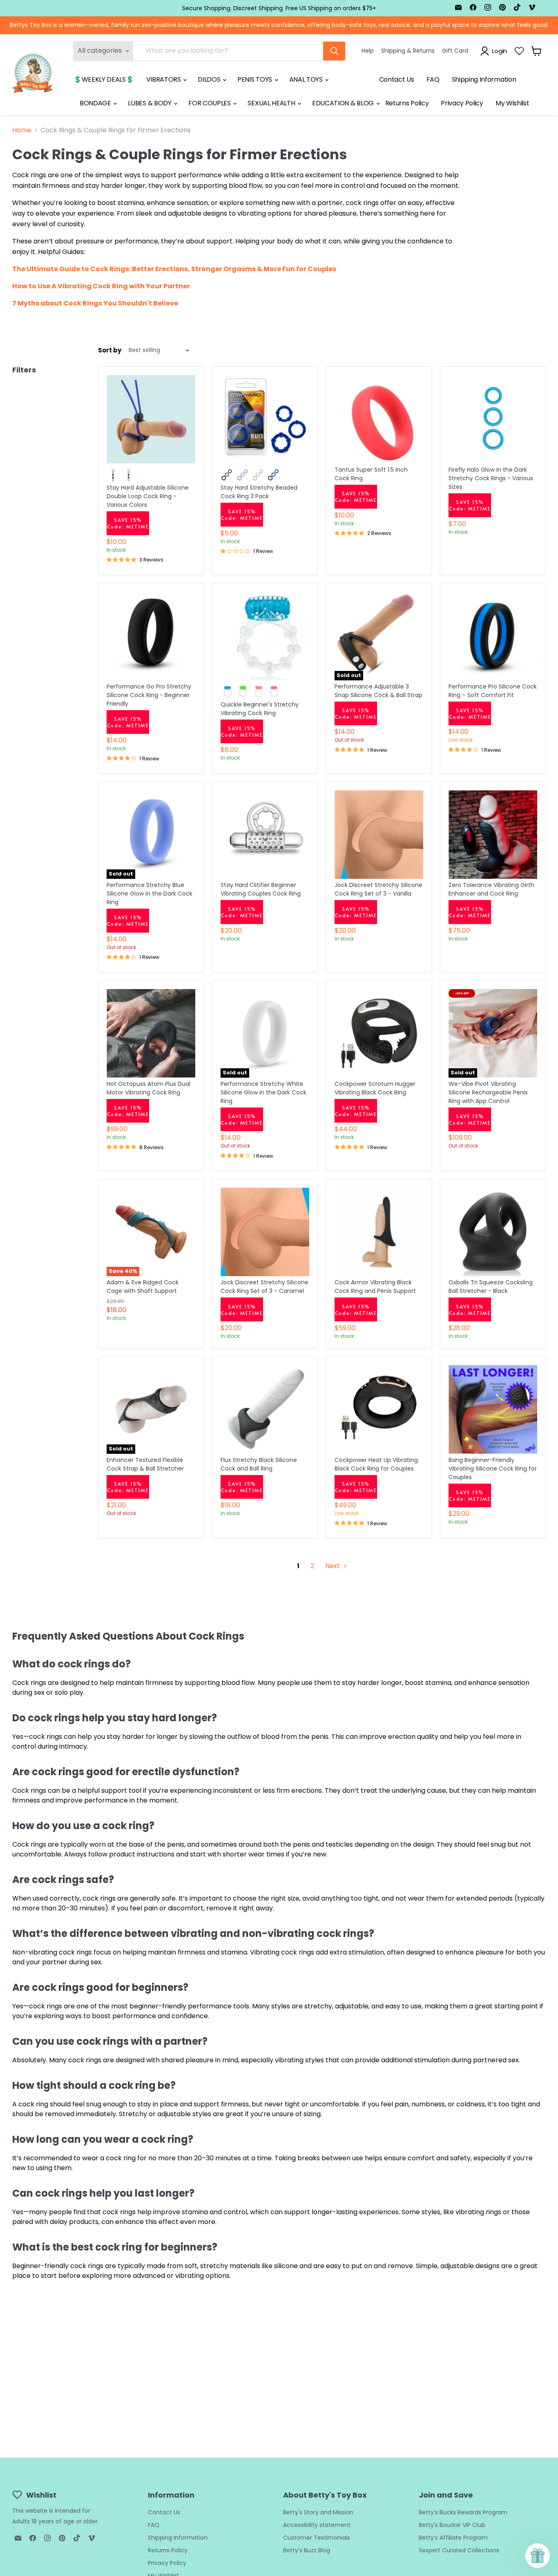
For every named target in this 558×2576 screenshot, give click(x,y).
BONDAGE (96, 103)
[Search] (334, 51)
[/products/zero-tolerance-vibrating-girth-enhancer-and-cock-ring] (493, 835)
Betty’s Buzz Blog (307, 2550)
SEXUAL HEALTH (272, 103)
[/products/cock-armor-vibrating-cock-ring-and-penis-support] (379, 1232)
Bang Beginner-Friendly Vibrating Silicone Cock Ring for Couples (493, 1468)
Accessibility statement (317, 2525)
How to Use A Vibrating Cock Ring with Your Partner (101, 286)
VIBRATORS (164, 79)
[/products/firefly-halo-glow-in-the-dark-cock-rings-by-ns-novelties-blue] (493, 419)
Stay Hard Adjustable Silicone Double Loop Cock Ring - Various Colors (148, 496)
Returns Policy (407, 103)
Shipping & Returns (408, 51)
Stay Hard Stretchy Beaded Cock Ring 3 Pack (259, 492)
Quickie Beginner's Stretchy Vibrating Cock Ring (260, 709)
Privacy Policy (462, 103)
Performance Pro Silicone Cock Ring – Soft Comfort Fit (493, 691)
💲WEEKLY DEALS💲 (104, 79)
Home (22, 130)
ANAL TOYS (307, 79)
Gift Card (455, 51)
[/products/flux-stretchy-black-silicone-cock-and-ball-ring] (265, 1409)
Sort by (110, 350)
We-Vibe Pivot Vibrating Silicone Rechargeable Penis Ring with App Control (488, 1092)
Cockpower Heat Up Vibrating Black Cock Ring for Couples (376, 1464)
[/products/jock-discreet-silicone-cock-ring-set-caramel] (265, 1232)
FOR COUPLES (210, 103)
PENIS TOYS (255, 79)
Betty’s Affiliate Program (453, 2538)
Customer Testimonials (317, 2538)
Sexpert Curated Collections (459, 2550)
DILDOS (210, 79)
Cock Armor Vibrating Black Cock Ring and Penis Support (375, 1287)
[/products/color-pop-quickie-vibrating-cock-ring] (265, 636)
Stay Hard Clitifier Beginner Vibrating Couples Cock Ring (261, 889)
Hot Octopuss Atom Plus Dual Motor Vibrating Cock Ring (148, 1088)
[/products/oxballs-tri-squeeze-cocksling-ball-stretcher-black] (493, 1232)
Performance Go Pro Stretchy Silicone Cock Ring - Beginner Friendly (149, 695)
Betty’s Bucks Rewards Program (463, 2512)
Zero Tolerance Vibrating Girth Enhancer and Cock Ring (491, 889)
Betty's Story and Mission (318, 2512)
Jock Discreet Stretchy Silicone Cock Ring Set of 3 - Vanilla (378, 889)
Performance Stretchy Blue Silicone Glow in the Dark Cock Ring (150, 894)
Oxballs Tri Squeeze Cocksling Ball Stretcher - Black (491, 1287)
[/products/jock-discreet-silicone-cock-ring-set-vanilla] (379, 835)
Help (368, 51)
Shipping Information (484, 79)
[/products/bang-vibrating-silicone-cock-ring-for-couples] (493, 1409)
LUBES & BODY (150, 103)
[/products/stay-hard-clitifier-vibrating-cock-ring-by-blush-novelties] (265, 835)
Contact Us (397, 79)
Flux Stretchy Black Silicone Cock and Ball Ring (259, 1464)
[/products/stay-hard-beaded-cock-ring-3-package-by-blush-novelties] (265, 419)
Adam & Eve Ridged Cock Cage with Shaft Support (143, 1287)
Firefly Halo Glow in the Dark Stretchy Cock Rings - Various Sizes (491, 478)
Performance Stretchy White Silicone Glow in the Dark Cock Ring (263, 1092)
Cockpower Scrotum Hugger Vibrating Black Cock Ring (375, 1088)
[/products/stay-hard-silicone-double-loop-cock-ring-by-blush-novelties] (151, 419)
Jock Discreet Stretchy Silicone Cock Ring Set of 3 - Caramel (264, 1287)
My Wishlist (512, 103)
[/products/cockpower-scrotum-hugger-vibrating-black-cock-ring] (379, 1033)
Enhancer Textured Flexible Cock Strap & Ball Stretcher (145, 1464)
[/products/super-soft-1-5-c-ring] (379, 419)
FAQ (433, 79)
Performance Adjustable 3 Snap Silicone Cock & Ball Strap (378, 691)
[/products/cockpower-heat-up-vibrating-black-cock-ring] (379, 1409)
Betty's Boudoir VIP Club (452, 2525)
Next (333, 1566)
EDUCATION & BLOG (344, 103)
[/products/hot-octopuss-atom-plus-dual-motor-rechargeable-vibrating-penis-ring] (151, 1033)
